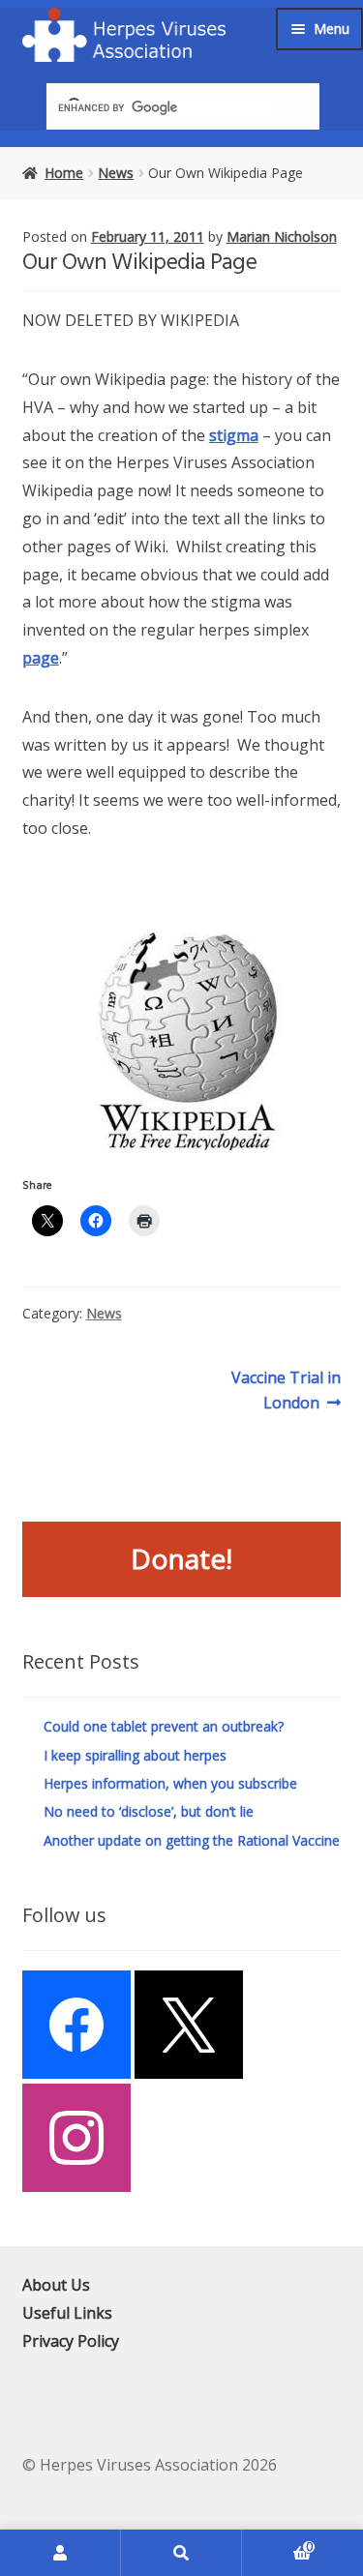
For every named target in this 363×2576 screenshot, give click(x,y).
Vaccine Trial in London (286, 1390)
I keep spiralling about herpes (135, 1755)
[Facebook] (76, 2025)
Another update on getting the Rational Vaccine (192, 1840)
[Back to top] (344, 2041)
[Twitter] (189, 2025)
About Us (56, 2285)
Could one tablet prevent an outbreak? (164, 1726)
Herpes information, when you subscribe (170, 1783)
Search (181, 2553)
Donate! (181, 1558)
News (116, 173)
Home (64, 173)
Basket (277, 2544)
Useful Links (67, 2313)
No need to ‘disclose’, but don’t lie (149, 1811)
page (41, 658)
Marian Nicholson (282, 237)
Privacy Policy (71, 2341)
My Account (60, 2553)
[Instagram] (76, 2138)
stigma (234, 435)
